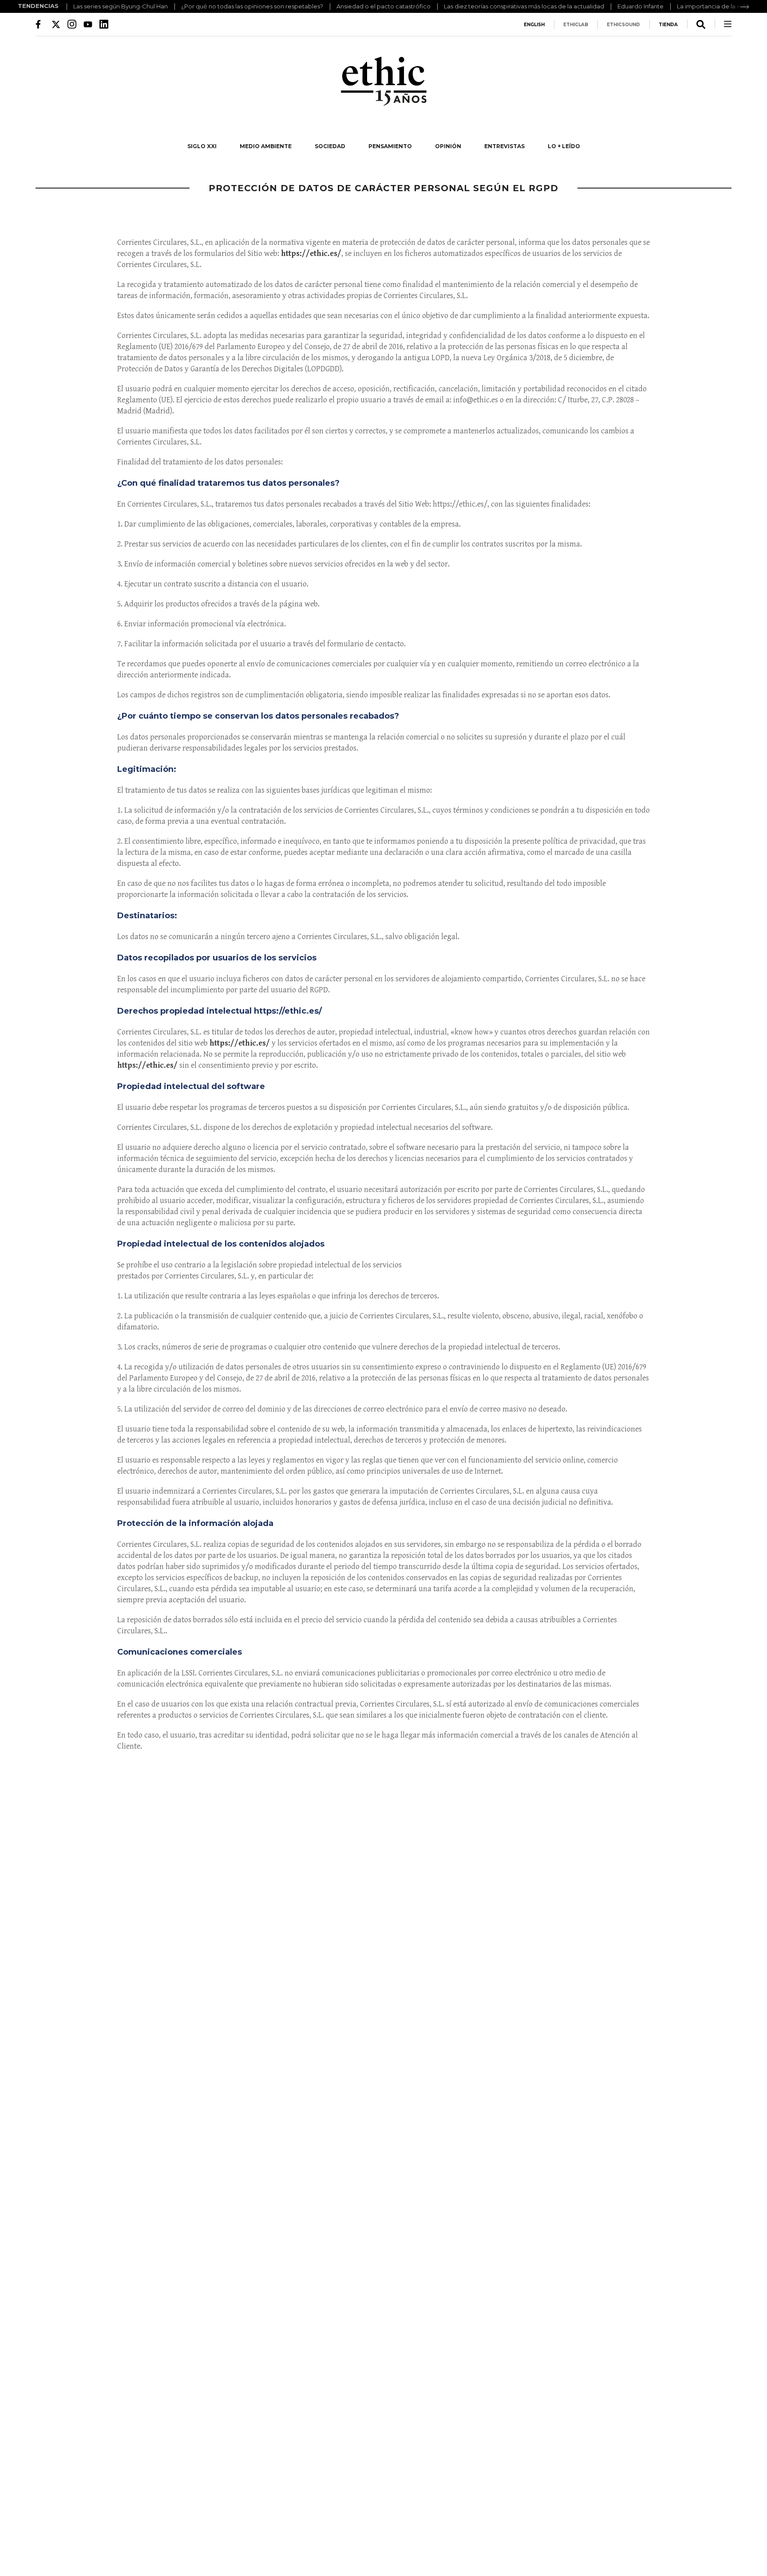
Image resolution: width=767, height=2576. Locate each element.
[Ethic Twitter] (56, 24)
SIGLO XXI (202, 146)
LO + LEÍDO (564, 146)
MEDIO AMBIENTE (266, 146)
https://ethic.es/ (311, 254)
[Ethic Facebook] (40, 24)
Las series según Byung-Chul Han (121, 6)
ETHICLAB (576, 25)
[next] (745, 7)
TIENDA (668, 25)
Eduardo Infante (640, 6)
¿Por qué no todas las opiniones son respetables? (252, 6)
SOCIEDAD (330, 146)
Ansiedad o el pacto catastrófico (383, 6)
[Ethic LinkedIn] (104, 24)
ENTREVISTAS (504, 146)
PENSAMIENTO (390, 146)
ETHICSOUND (623, 25)
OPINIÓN (448, 146)
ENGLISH (534, 25)
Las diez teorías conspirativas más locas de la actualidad (524, 6)
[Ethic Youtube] (88, 24)
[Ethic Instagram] (72, 24)
